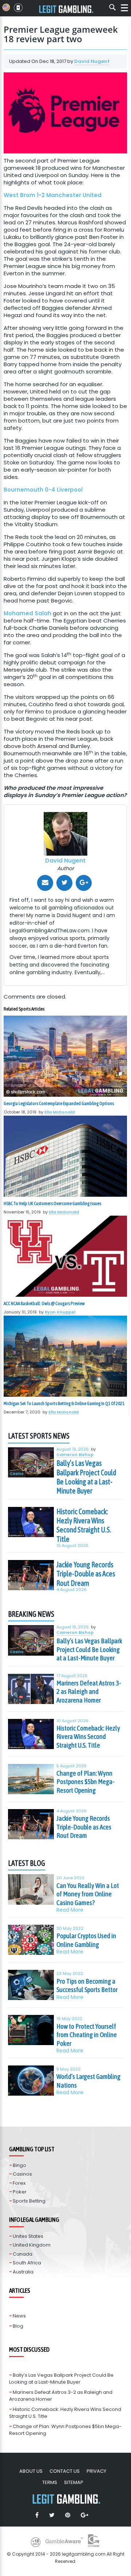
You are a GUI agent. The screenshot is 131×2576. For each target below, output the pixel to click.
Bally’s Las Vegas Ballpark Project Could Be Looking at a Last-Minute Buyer (86, 1477)
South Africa (27, 2263)
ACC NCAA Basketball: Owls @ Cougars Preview (44, 1303)
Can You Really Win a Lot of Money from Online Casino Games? (88, 1894)
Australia (23, 2272)
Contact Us (65, 2471)
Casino (17, 1474)
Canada (23, 2254)
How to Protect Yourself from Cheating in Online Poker (87, 2035)
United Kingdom (32, 2245)
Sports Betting (29, 2201)
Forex (19, 2183)
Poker (20, 2192)
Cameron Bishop (75, 1455)
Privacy (96, 2471)
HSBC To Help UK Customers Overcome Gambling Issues (52, 1203)
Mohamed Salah (27, 613)
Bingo (19, 2165)
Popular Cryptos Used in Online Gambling (86, 1940)
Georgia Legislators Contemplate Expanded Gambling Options (59, 1103)
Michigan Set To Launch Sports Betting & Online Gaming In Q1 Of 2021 (64, 1403)
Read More (70, 1910)
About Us (31, 2471)
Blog (18, 2326)
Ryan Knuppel (60, 1312)
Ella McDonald (59, 1112)
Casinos (22, 2174)
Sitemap (74, 2482)
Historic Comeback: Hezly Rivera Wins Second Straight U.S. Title (84, 1525)
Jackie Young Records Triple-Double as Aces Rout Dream (86, 1574)
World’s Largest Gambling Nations (88, 2081)
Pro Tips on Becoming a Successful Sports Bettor (87, 1985)
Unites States (28, 2236)
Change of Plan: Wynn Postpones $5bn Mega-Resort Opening (86, 1782)
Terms (50, 2482)
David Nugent (92, 61)
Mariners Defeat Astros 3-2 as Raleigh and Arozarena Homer (89, 1691)
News (19, 2316)
